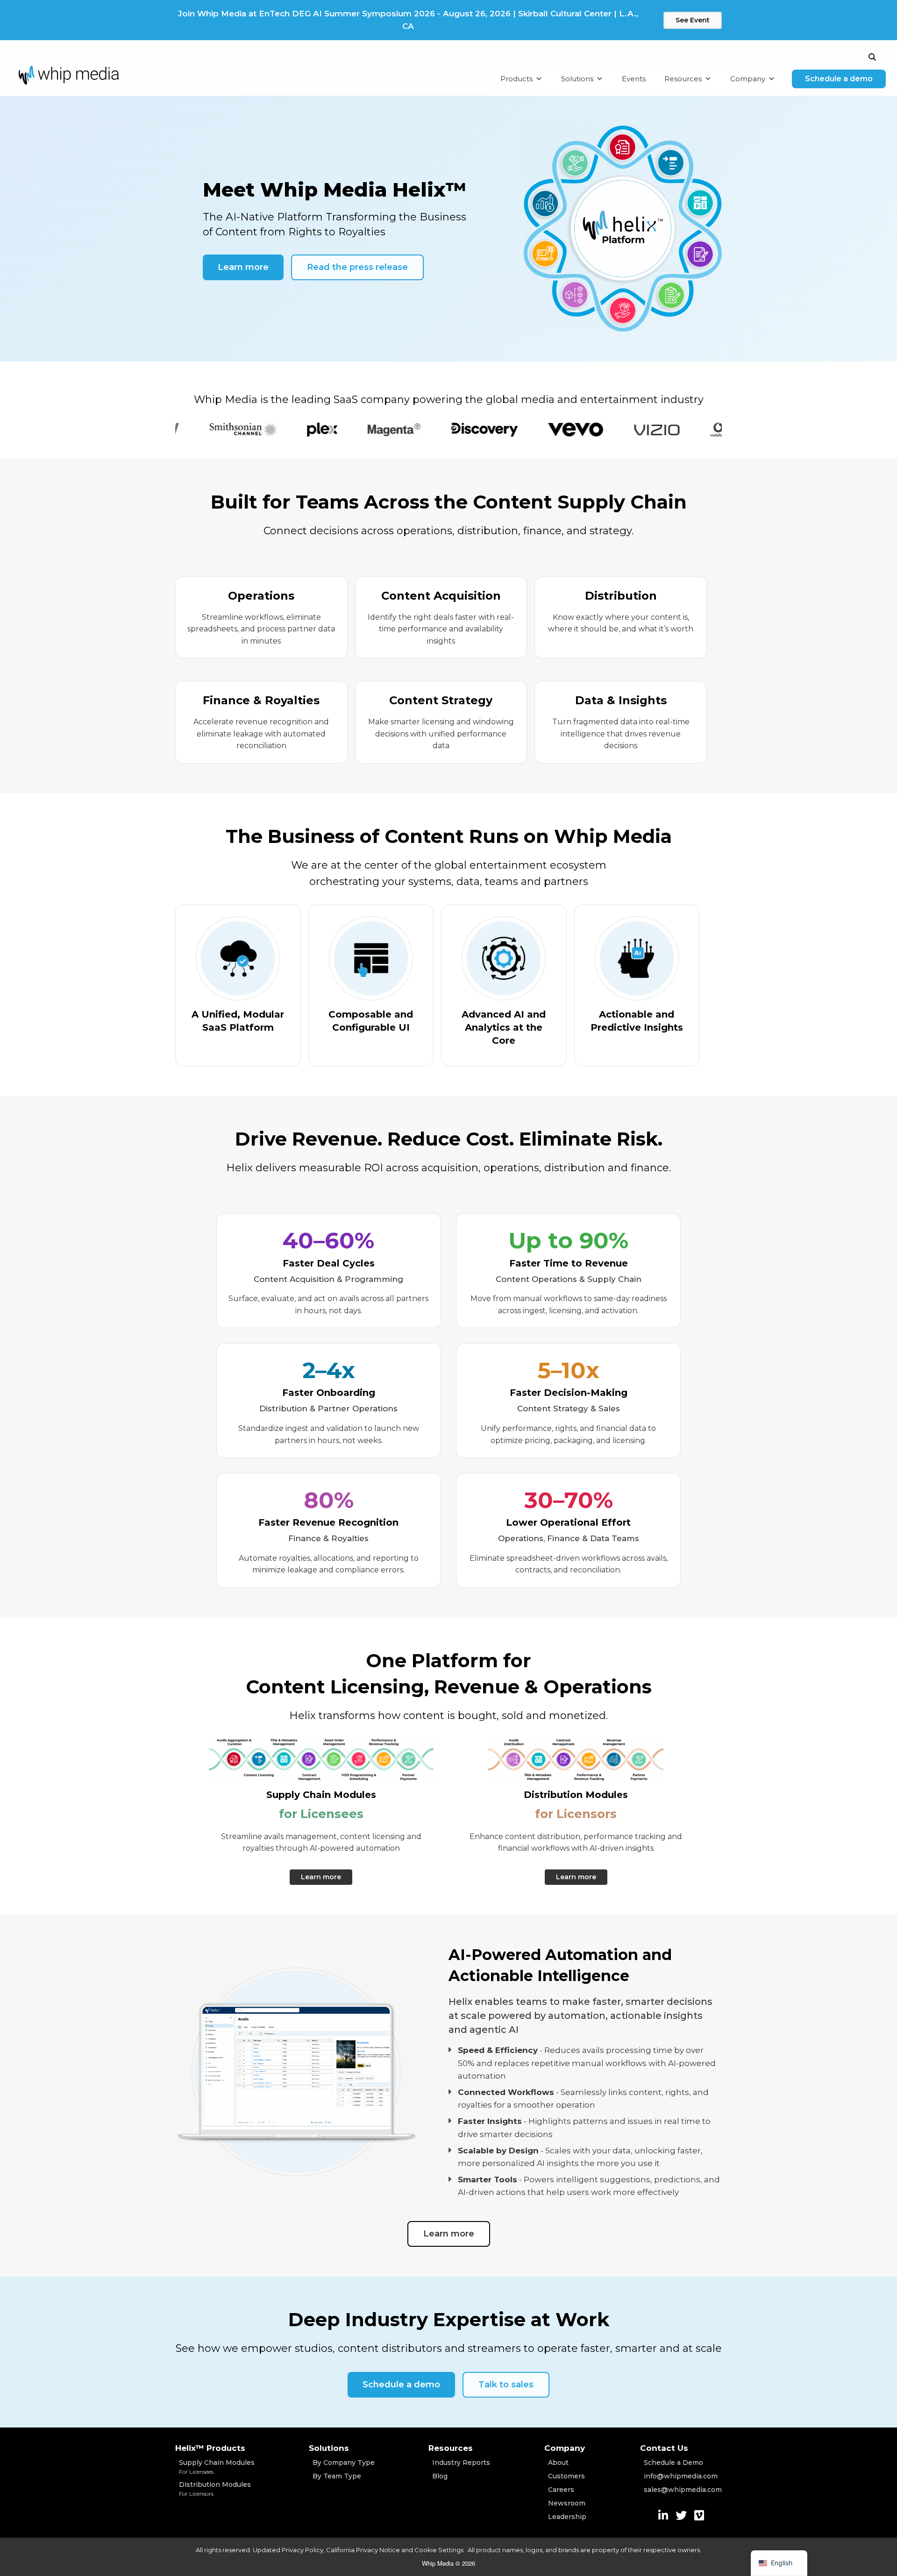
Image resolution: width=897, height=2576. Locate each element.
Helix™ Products (210, 2448)
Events (634, 79)
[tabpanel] (186, 430)
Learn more (243, 267)
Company (748, 79)
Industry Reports (461, 2463)
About (558, 2463)
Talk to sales (506, 2385)
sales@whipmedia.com (683, 2490)
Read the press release (357, 267)
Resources (683, 79)
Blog (440, 2476)
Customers (566, 2476)
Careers (561, 2490)
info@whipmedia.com (681, 2476)
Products (516, 79)
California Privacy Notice (363, 2550)
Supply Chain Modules (217, 2467)
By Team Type (337, 2476)
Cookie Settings (440, 2550)
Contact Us (664, 2448)
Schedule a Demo (673, 2463)
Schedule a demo (839, 79)
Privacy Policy (303, 2550)
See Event (693, 20)
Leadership (567, 2517)
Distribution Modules (215, 2489)
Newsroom (567, 2503)
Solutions (577, 79)
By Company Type (344, 2463)
